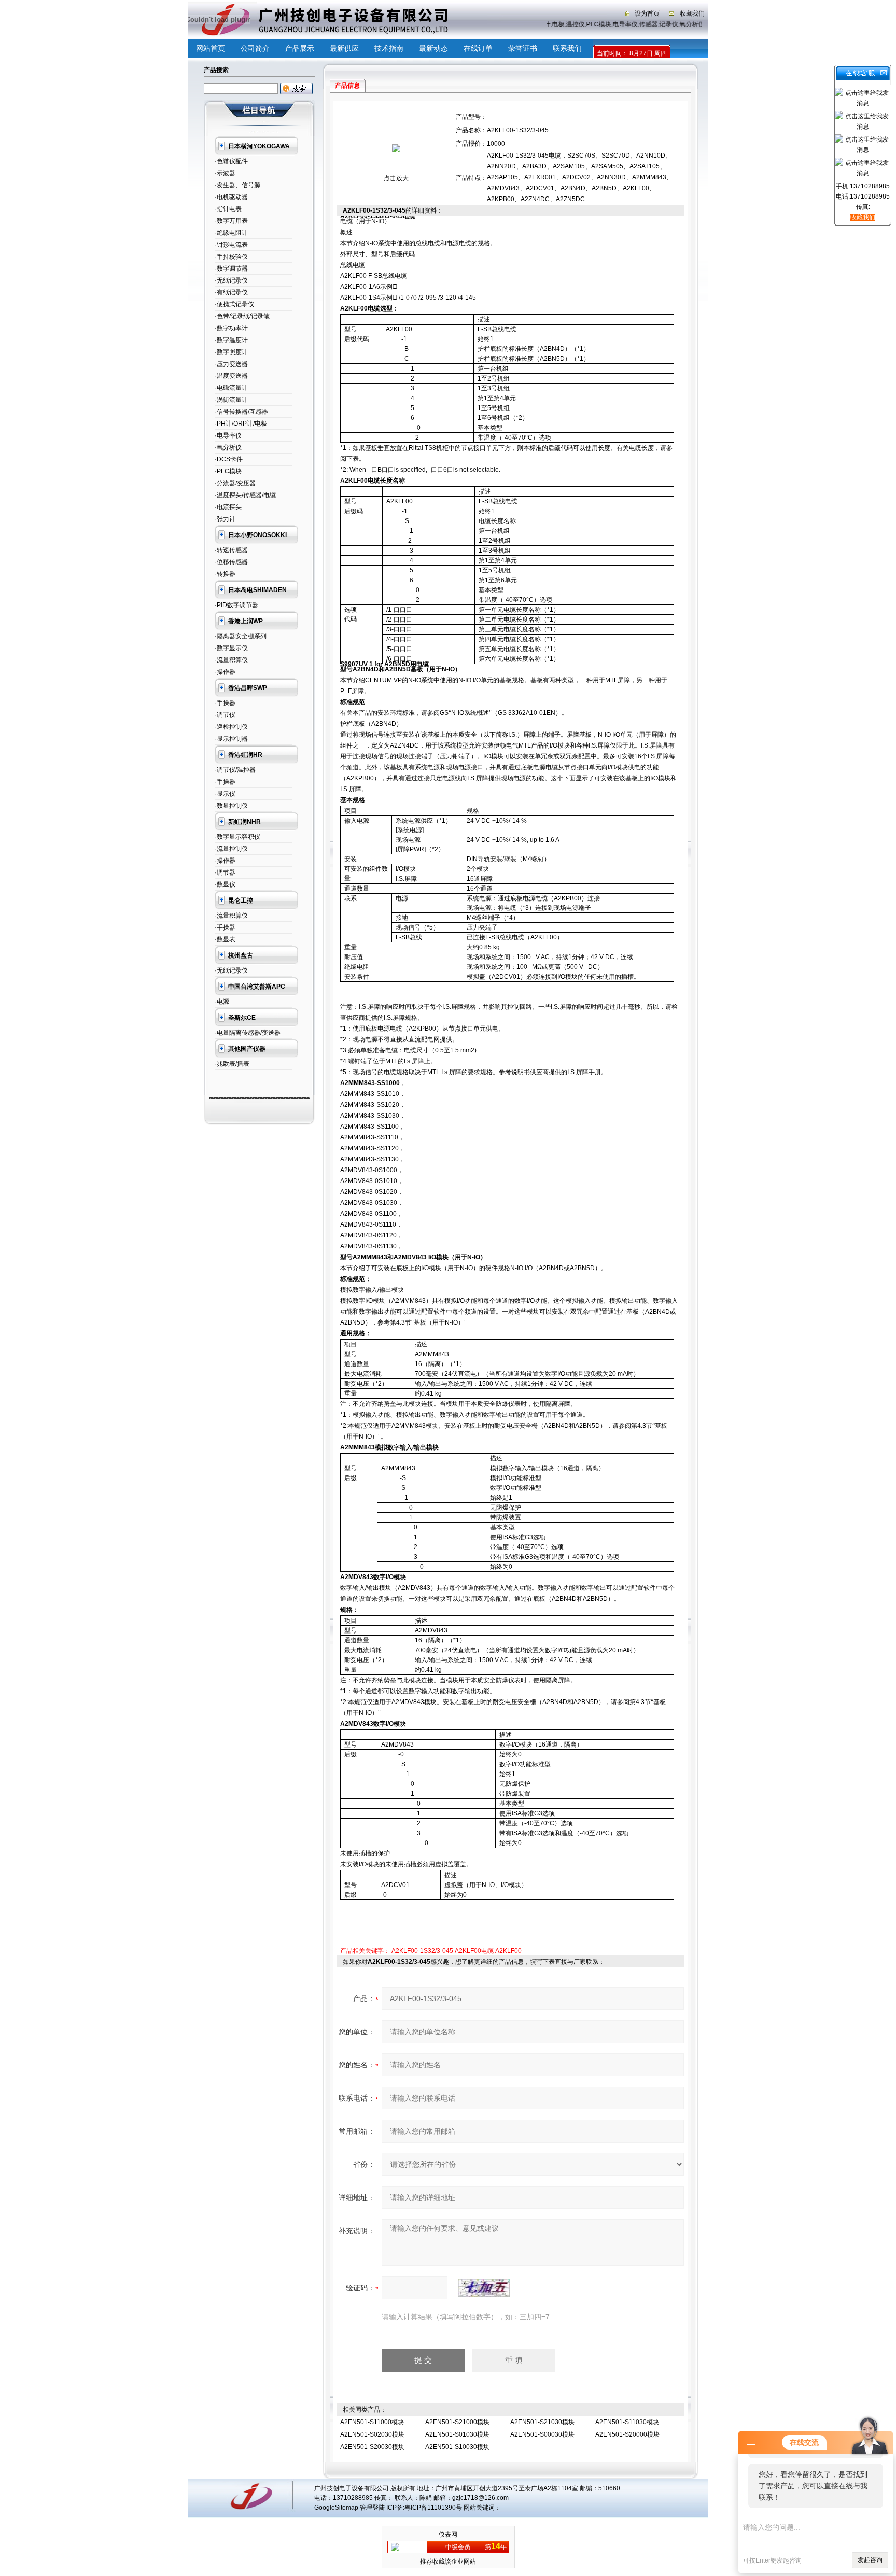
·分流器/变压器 (235, 483)
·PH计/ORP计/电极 (241, 424)
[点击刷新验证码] (484, 2288)
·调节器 (225, 872)
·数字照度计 (231, 352)
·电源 (222, 1002)
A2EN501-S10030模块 (457, 2447)
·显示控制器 (231, 739)
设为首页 (647, 13)
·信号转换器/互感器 (241, 412)
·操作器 (225, 672)
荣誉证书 (523, 48)
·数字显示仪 (231, 648)
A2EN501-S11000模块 (372, 2422)
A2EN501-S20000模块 (627, 2434)
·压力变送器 (231, 364)
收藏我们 (692, 13)
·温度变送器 (231, 376)
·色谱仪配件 (231, 161)
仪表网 (448, 2535)
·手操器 (225, 703)
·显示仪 (225, 794)
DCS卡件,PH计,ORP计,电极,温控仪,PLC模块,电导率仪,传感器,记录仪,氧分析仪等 (594, 24)
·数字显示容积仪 (237, 837)
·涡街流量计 (231, 400)
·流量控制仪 (231, 849)
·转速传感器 (231, 550)
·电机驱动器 (231, 197)
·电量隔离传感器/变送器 (248, 1033)
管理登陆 (372, 2508)
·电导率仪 (228, 435)
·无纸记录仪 (231, 280)
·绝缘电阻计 (231, 233)
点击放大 (396, 178)
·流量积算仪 (231, 660)
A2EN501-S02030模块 (372, 2434)
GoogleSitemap (336, 2508)
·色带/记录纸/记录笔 (242, 316)
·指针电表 (228, 209)
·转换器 (225, 574)
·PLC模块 (228, 471)
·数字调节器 (231, 269)
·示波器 (225, 173)
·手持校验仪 (231, 257)
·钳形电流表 (231, 245)
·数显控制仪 (231, 806)
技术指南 (389, 48)
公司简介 (255, 48)
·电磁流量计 (231, 388)
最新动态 (433, 48)
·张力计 (225, 519)
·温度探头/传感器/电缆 (245, 495)
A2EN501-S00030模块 (542, 2434)
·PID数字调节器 (236, 605)
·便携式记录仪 (234, 304)
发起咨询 (870, 2560)
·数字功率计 (231, 328)
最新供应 (344, 48)
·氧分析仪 (228, 447)
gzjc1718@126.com (480, 2498)
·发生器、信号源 (237, 185)
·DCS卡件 (229, 459)
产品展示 (300, 48)
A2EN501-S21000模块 (457, 2422)
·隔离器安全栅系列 (241, 636)
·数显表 (225, 939)
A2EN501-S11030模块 (627, 2422)
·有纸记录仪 (231, 292)
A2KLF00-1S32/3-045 (422, 1951)
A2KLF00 (508, 1951)
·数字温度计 (231, 340)
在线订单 (478, 48)
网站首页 (211, 48)
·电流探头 (228, 507)
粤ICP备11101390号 (433, 2508)
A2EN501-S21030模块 (542, 2422)
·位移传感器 (231, 562)
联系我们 (567, 48)
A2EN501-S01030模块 (457, 2434)
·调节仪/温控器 (235, 770)
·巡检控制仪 (231, 727)
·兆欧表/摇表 (232, 1064)
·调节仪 (225, 715)
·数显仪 (225, 884)
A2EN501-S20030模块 (372, 2447)
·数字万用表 (231, 221)
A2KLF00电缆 (474, 1951)
